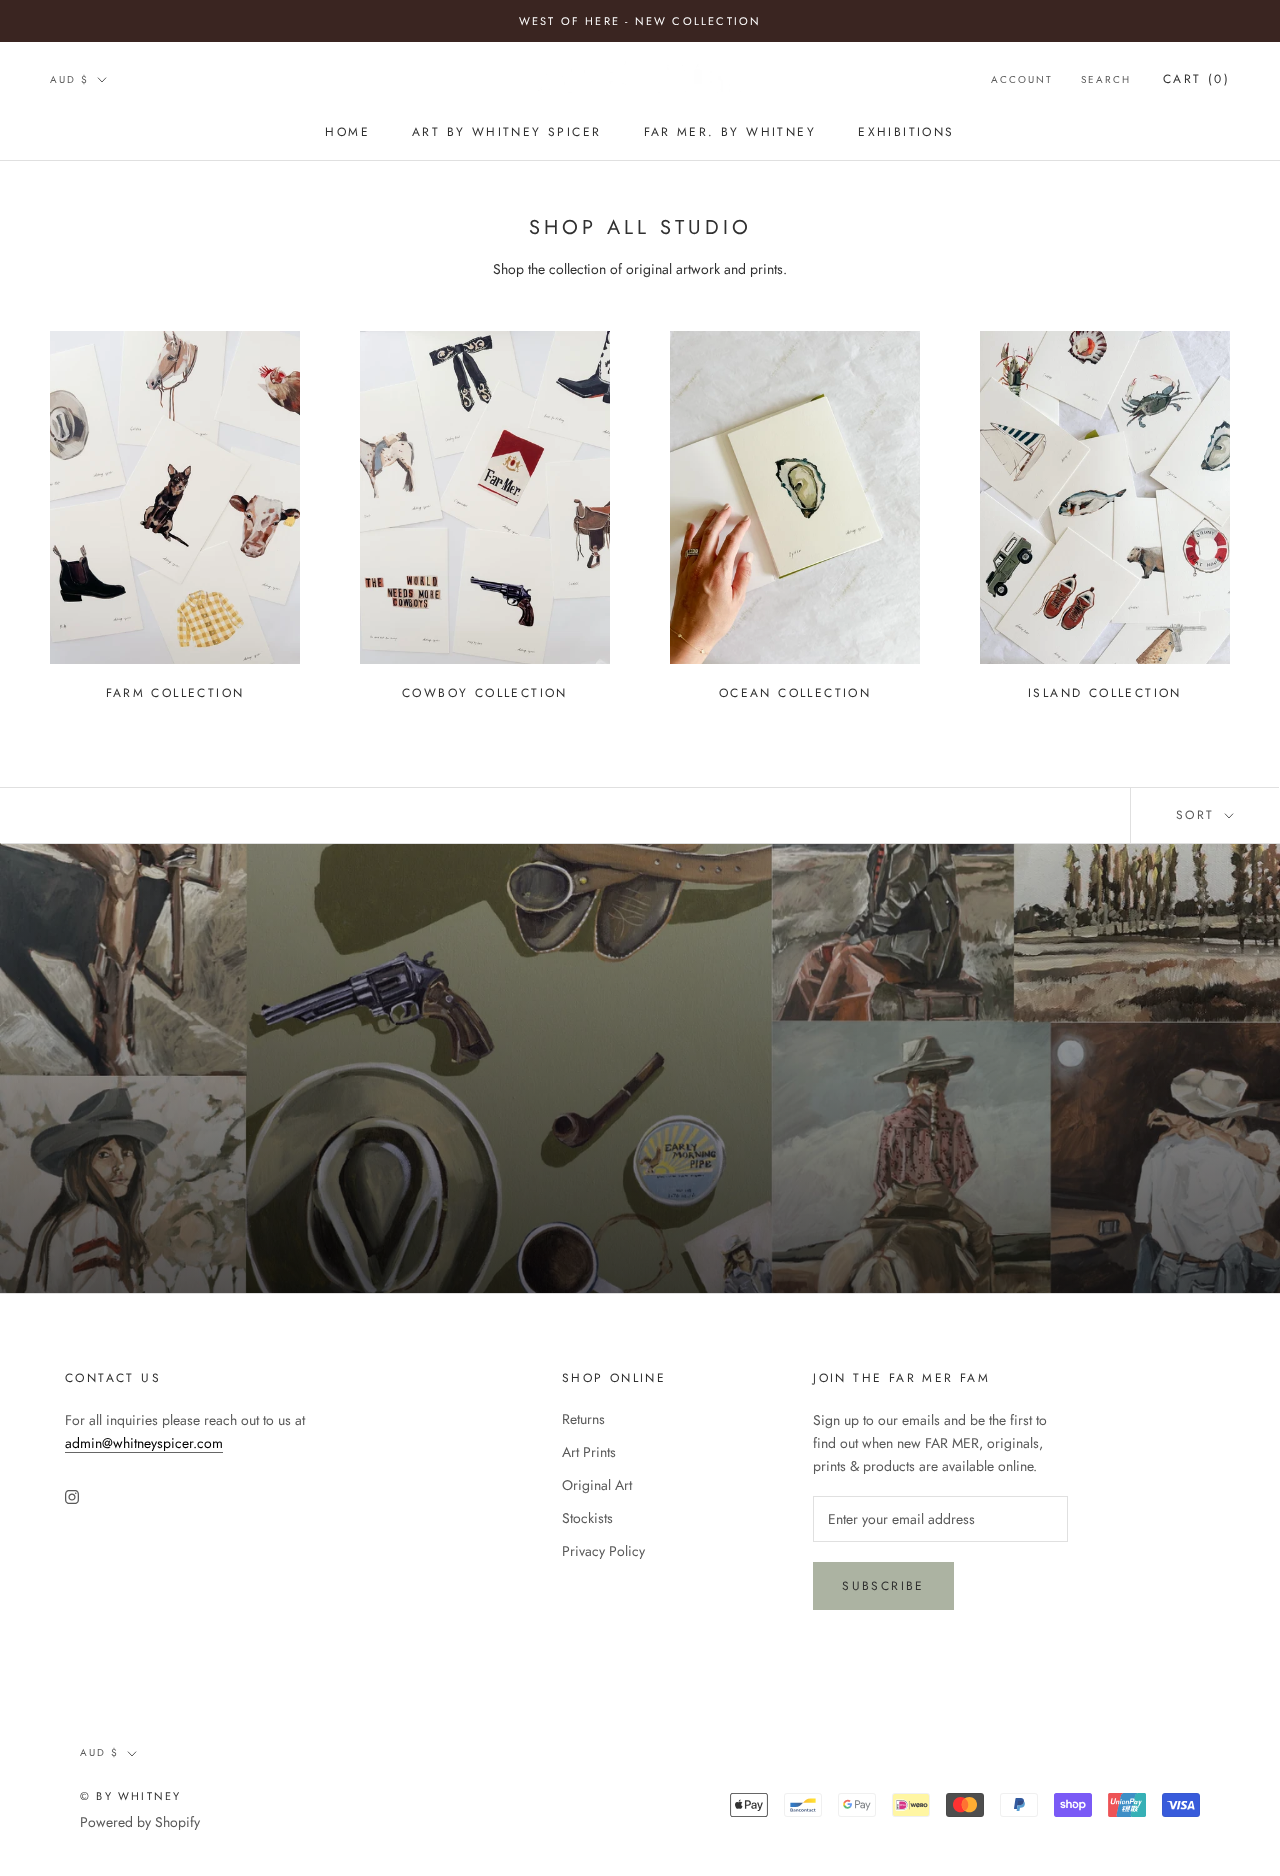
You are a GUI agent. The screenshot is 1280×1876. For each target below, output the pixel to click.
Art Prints (589, 1452)
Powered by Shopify (140, 1822)
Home (347, 132)
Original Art (597, 1485)
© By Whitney (130, 1796)
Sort (1198, 815)
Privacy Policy (603, 1551)
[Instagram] (72, 1495)
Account (1022, 79)
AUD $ (69, 79)
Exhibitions (906, 132)
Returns (583, 1419)
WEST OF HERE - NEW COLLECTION (640, 21)
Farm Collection (175, 693)
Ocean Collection (795, 693)
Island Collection (1105, 693)
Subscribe (883, 1586)
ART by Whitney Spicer (506, 132)
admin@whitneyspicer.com (144, 1443)
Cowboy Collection (485, 693)
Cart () (1196, 79)
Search (1106, 79)
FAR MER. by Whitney (730, 132)
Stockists (587, 1518)
